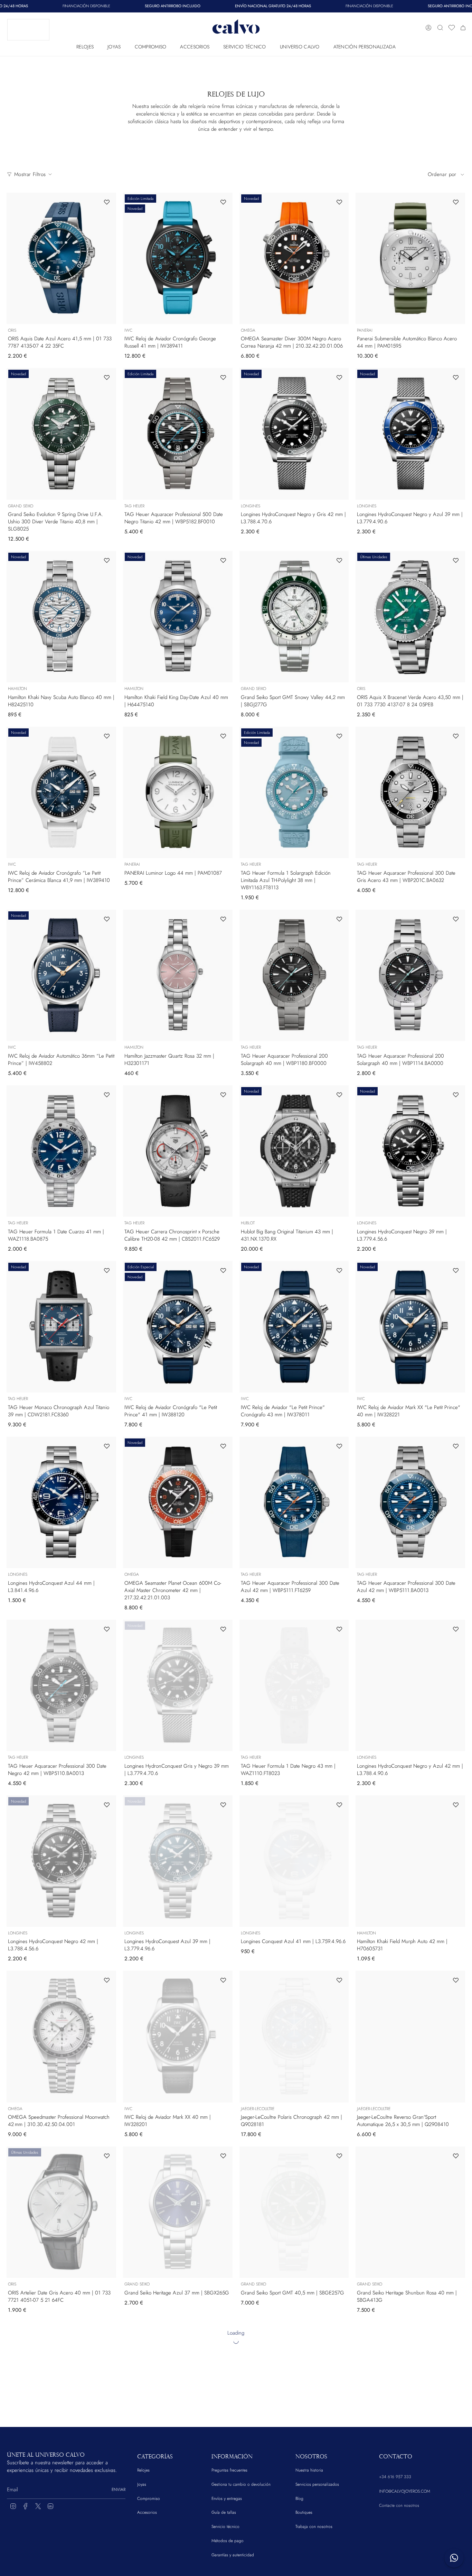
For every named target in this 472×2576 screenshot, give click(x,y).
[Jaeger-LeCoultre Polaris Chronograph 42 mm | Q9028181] (294, 2036)
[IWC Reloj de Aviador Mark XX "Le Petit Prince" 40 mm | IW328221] (410, 1327)
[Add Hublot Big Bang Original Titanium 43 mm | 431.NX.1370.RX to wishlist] (339, 1095)
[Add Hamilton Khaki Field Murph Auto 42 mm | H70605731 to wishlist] (456, 1805)
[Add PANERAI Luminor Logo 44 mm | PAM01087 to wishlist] (223, 736)
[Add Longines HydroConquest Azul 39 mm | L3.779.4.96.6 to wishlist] (223, 1805)
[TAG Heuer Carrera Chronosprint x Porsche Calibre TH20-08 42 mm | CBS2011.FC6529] (178, 1151)
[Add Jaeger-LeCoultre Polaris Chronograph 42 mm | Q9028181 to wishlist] (339, 1980)
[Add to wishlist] (107, 2331)
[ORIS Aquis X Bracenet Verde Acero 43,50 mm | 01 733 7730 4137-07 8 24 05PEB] (410, 617)
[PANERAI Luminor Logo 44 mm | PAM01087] (178, 792)
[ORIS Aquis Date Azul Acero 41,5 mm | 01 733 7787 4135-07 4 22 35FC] (61, 258)
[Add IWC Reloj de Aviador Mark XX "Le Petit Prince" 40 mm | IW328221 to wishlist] (456, 1270)
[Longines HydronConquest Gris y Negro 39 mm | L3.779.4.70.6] (178, 1685)
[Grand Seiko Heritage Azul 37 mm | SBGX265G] (178, 2212)
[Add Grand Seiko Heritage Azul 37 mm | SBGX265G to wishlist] (223, 2156)
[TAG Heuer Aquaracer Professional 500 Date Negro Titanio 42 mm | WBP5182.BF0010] (178, 434)
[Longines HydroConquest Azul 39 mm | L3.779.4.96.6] (178, 1861)
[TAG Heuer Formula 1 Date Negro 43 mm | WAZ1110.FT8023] (294, 1685)
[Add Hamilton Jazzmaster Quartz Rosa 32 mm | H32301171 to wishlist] (223, 919)
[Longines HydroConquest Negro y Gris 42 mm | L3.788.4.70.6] (294, 434)
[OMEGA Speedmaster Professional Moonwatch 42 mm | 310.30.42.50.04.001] (61, 2036)
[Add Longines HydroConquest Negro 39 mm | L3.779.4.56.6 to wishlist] (456, 1095)
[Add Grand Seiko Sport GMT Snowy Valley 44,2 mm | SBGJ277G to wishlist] (339, 560)
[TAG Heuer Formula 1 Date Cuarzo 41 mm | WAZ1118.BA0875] (61, 1151)
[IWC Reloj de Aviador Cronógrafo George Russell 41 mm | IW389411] (178, 258)
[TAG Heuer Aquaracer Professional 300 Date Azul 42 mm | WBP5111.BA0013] (410, 1502)
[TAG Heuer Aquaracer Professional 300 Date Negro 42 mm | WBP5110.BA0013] (61, 1685)
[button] (85, 45)
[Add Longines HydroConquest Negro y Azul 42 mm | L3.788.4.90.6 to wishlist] (456, 1629)
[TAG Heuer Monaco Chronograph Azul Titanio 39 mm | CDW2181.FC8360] (61, 1327)
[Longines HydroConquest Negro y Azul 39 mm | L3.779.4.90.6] (410, 434)
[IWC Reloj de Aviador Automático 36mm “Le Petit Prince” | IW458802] (61, 975)
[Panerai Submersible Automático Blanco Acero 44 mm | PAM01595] (410, 258)
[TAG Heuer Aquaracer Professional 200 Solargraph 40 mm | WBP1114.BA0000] (410, 975)
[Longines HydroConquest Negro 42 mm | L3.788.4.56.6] (61, 1861)
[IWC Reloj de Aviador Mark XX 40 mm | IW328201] (178, 2036)
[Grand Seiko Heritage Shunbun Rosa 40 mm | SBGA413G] (410, 2212)
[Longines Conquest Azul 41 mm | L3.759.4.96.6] (294, 1861)
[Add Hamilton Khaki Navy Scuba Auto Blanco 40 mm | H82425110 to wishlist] (107, 560)
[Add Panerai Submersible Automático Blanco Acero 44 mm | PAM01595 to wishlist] (456, 202)
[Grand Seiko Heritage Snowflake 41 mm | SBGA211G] (61, 2388)
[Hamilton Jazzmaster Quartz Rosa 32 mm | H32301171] (178, 975)
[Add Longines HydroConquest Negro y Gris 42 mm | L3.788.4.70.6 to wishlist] (339, 377)
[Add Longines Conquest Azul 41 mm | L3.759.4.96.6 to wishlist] (339, 1805)
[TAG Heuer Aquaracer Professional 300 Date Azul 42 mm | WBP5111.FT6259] (294, 1502)
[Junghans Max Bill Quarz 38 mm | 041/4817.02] (178, 2388)
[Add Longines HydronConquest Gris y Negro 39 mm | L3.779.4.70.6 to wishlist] (223, 1629)
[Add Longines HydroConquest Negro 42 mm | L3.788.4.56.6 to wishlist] (107, 1805)
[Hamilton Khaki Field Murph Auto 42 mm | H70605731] (410, 1861)
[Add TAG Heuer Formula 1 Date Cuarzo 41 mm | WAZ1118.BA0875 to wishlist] (107, 1095)
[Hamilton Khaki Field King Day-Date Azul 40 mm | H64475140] (178, 617)
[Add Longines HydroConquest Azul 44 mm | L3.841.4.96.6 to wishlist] (107, 1446)
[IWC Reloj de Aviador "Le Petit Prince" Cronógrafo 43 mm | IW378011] (294, 1327)
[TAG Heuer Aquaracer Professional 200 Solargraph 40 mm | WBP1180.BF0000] (294, 975)
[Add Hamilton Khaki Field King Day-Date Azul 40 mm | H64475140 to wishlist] (223, 560)
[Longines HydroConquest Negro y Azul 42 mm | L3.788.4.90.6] (410, 1685)
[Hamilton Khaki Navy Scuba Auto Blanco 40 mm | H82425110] (61, 617)
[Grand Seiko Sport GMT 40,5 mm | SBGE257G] (294, 2212)
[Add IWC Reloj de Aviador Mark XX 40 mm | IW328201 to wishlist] (223, 1980)
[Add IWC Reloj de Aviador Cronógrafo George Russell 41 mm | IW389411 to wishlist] (223, 202)
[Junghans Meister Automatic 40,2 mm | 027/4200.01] (294, 2388)
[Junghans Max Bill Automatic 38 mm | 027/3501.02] (410, 2388)
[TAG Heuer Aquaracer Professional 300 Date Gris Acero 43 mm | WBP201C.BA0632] (410, 792)
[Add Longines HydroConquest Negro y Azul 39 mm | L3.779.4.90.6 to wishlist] (456, 377)
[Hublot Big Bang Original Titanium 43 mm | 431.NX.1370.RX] (294, 1151)
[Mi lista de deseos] (452, 28)
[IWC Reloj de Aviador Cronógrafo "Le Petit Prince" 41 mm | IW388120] (178, 1327)
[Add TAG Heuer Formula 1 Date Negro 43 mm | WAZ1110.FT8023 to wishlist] (339, 1629)
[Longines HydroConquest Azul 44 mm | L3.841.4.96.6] (61, 1502)
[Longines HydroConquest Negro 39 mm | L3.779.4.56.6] (410, 1151)
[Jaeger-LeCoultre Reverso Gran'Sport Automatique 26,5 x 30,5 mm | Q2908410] (410, 2036)
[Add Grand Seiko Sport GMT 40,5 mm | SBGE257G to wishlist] (339, 2156)
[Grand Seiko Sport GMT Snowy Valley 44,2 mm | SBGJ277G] (294, 617)
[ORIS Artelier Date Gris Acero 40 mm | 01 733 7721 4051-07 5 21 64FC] (61, 2212)
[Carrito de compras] (463, 28)
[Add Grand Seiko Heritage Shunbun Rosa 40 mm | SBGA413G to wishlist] (456, 2156)
